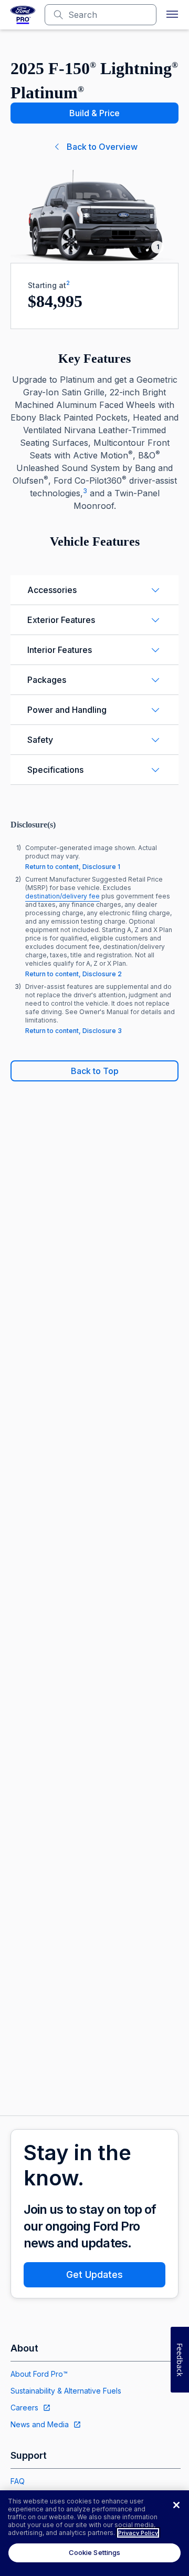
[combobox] (109, 15)
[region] (94, 2533)
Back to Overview (102, 147)
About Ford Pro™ (39, 2374)
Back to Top (95, 1071)
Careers (24, 2408)
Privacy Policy (138, 2533)
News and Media (40, 2424)
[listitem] (94, 857)
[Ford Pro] (23, 15)
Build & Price (94, 113)
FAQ (18, 2481)
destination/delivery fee (62, 896)
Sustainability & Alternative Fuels (66, 2391)
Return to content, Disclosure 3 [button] (73, 1031)
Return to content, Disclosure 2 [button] (73, 974)
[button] (172, 15)
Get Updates (94, 2275)
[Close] (176, 2505)
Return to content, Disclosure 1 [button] (73, 867)
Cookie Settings (95, 2552)
